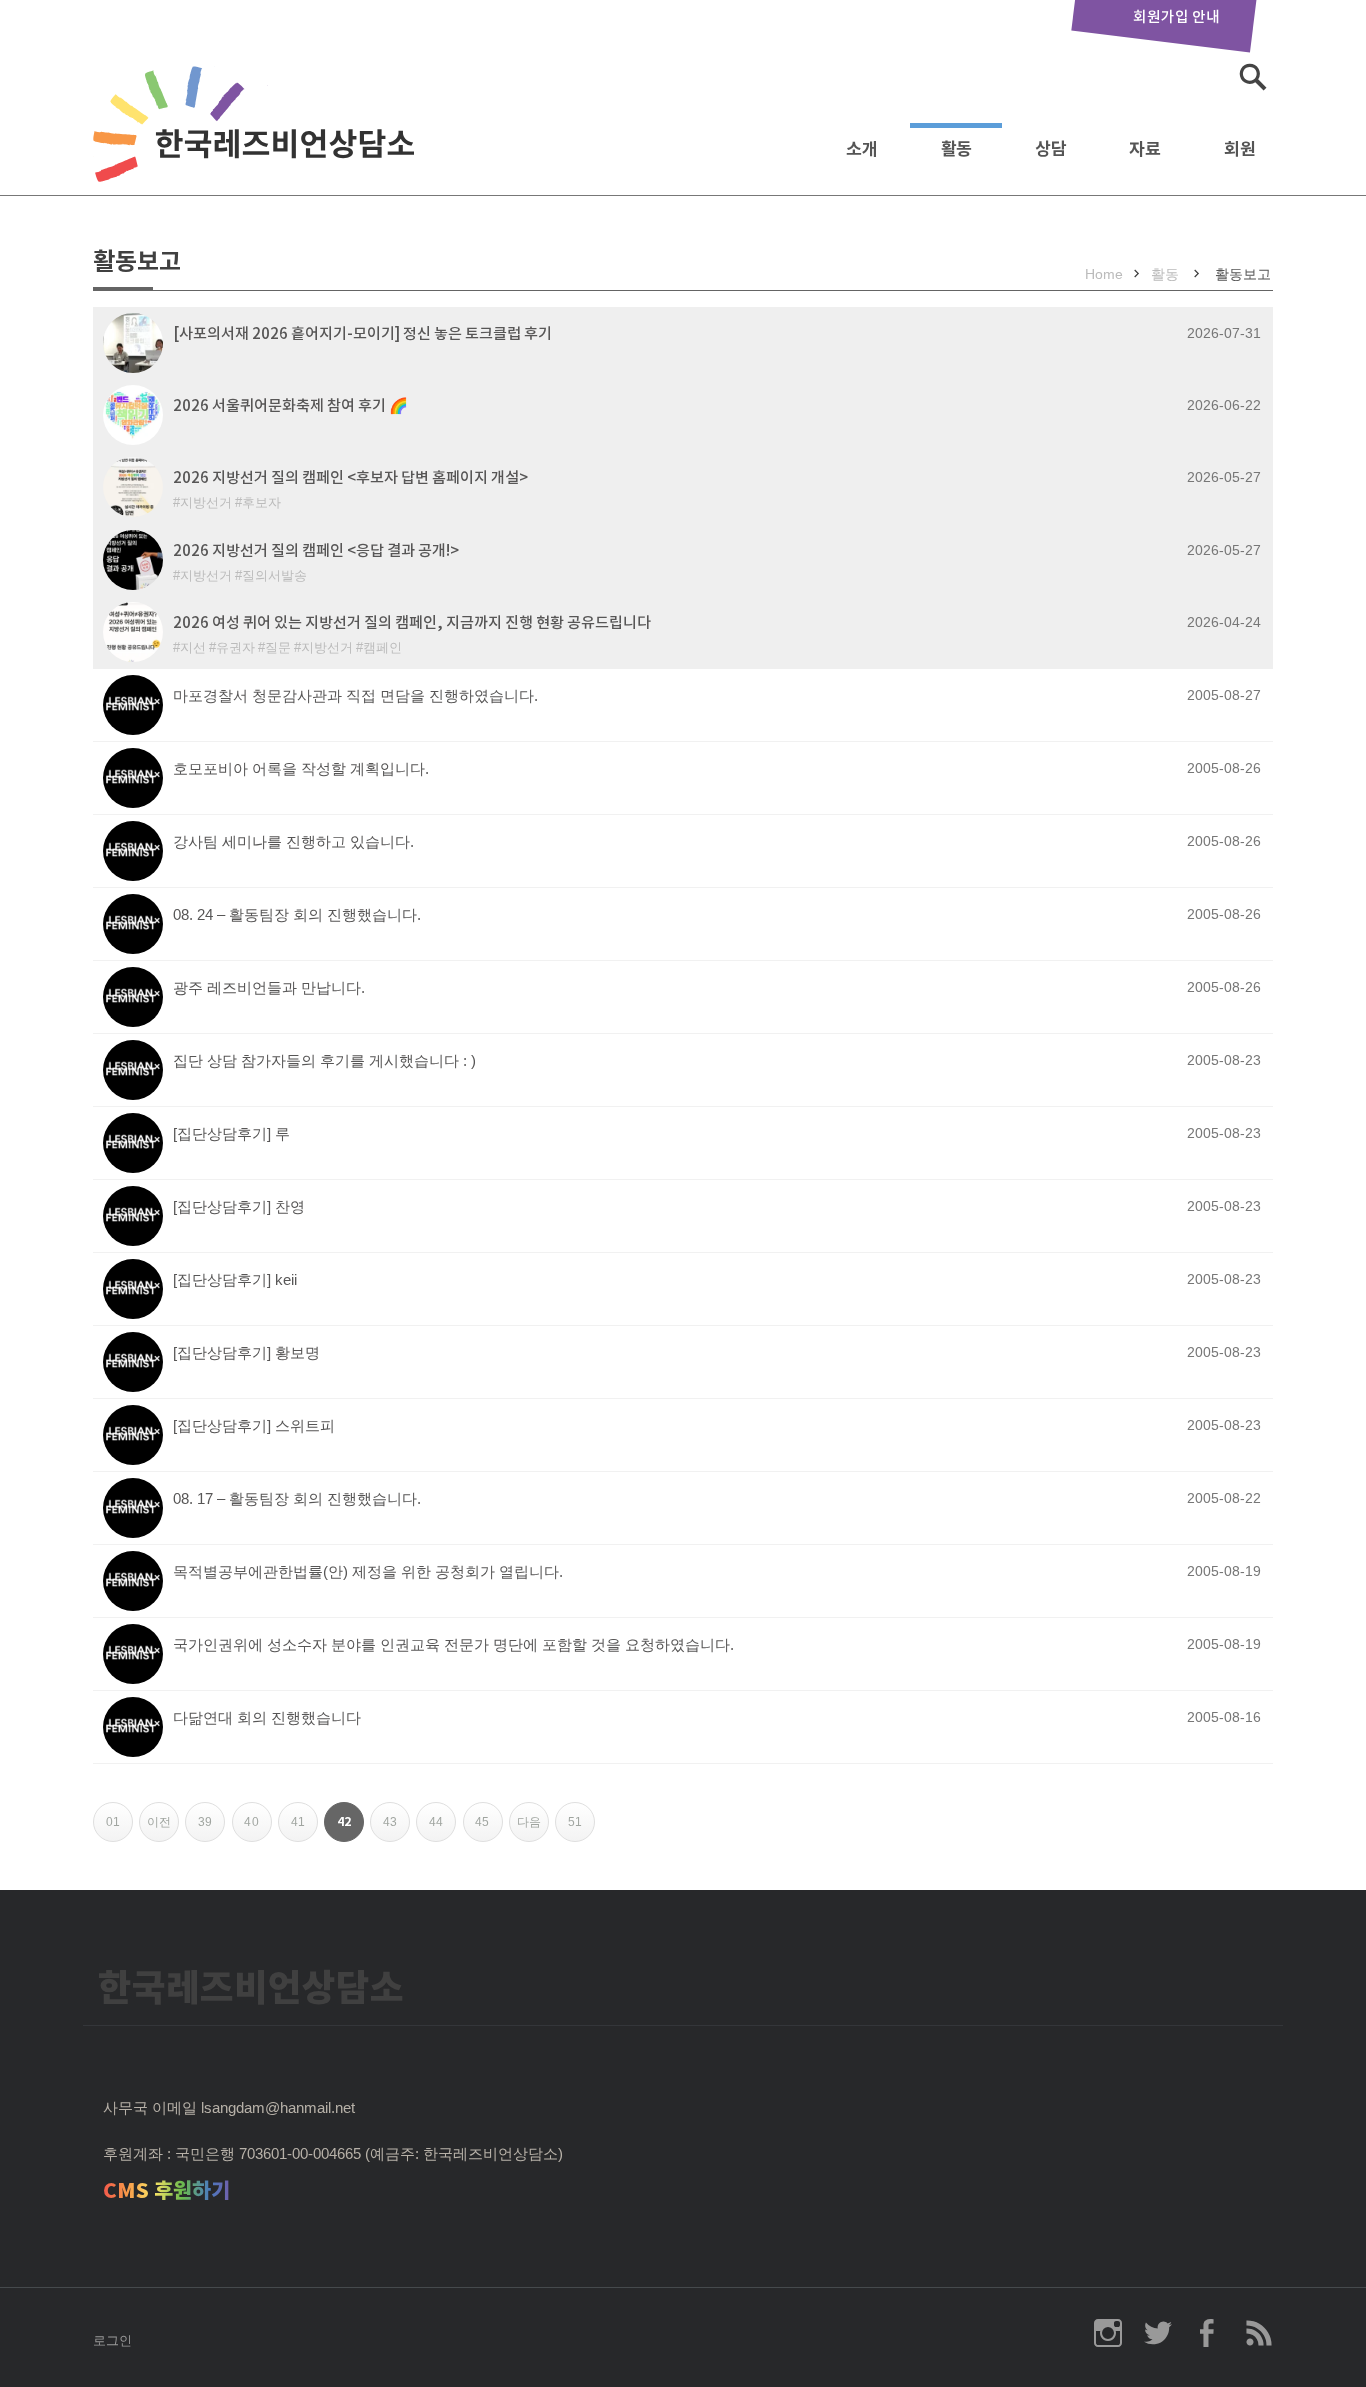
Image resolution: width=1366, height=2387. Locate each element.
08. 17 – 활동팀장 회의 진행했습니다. (297, 1498)
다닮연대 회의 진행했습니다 (267, 1717)
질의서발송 (274, 575)
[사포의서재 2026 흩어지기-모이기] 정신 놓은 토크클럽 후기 (362, 333)
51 (581, 1828)
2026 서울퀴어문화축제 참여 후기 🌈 (290, 405)
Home (1104, 274)
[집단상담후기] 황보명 (246, 1352)
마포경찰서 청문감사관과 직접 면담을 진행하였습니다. (355, 695)
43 (396, 1828)
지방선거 (206, 502)
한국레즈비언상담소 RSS (1258, 2333)
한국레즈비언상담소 (258, 143)
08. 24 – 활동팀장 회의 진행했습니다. (297, 914)
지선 (193, 647)
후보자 (261, 502)
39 (211, 1828)
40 (257, 1828)
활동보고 (1243, 274)
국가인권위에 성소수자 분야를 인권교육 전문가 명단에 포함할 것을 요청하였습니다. (453, 1644)
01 (119, 1828)
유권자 (235, 647)
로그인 (112, 2340)
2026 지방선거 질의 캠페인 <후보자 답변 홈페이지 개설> (350, 477)
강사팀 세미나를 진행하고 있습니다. (293, 841)
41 (304, 1828)
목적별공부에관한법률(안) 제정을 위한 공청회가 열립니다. (368, 1571)
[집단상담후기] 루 (231, 1133)
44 (442, 1828)
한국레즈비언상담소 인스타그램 (1108, 2333)
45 (488, 1828)
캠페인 (382, 647)
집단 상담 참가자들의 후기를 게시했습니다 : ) (324, 1060)
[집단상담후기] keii (235, 1279)
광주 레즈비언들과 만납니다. (269, 987)
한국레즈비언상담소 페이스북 (1208, 2333)
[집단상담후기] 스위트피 (254, 1425)
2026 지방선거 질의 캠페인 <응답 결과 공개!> (316, 550)
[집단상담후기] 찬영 (239, 1206)
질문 (278, 647)
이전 (163, 1828)
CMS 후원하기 (166, 2190)
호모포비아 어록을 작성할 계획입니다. (301, 768)
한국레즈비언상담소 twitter (1158, 2333)
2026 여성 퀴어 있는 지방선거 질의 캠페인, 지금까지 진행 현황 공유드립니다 (412, 622)
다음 (533, 1828)
